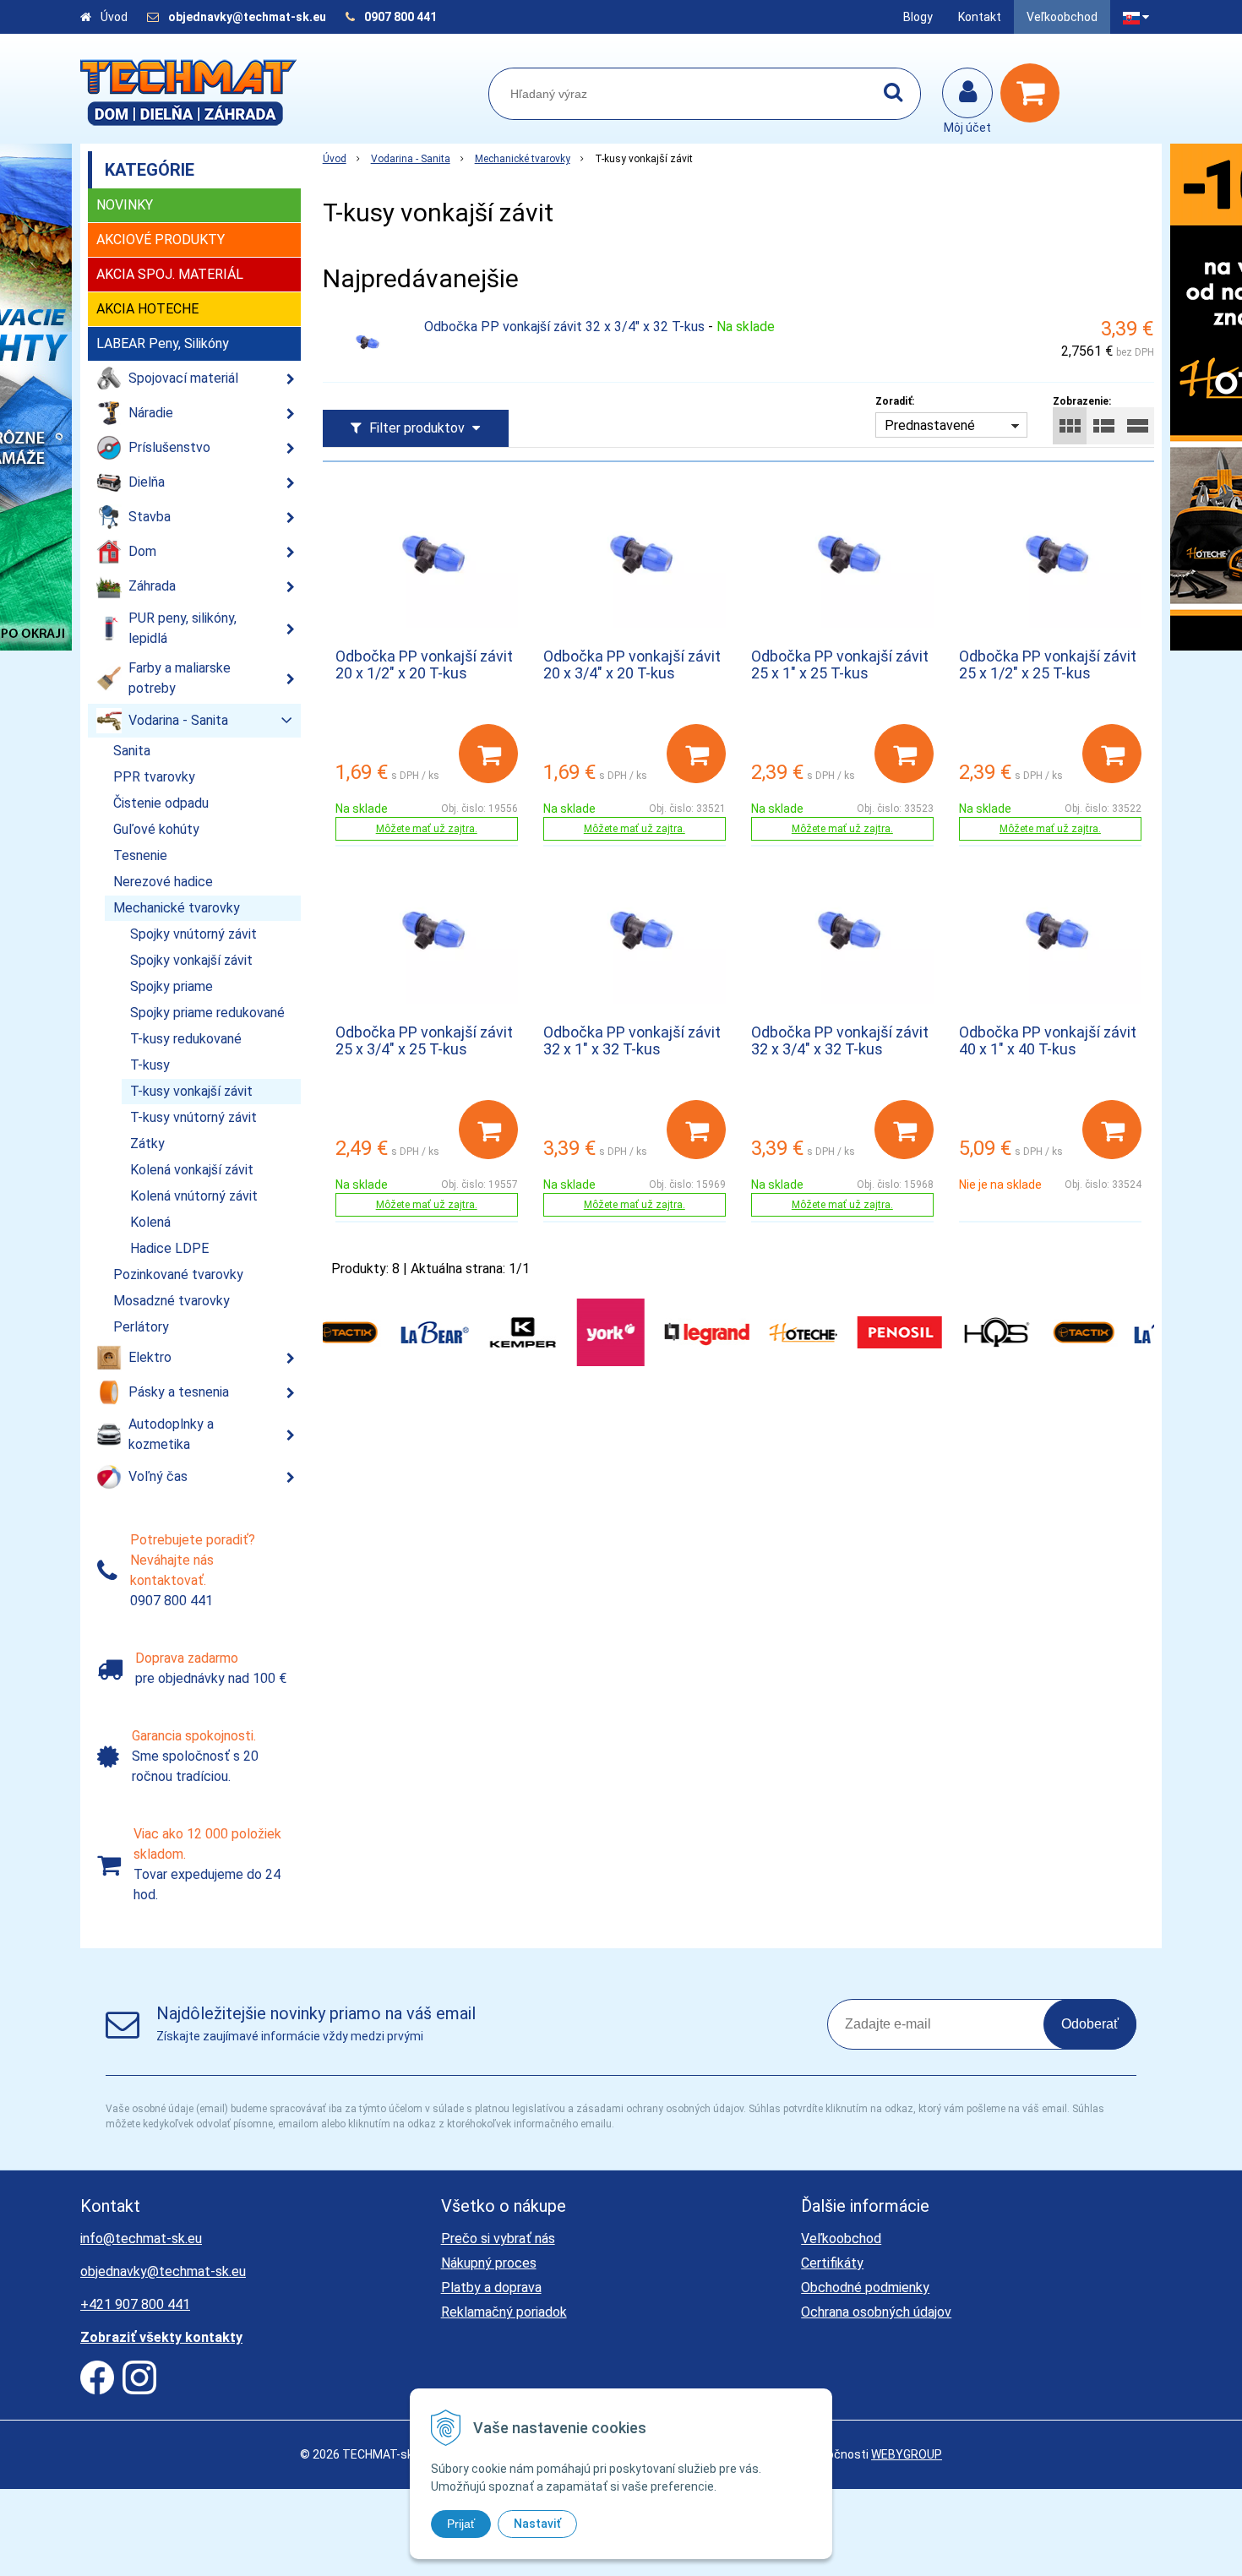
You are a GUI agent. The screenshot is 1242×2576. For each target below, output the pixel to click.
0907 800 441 (400, 17)
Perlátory (141, 1327)
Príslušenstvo (169, 447)
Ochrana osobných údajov (876, 2312)
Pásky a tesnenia (179, 1392)
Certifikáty (832, 2263)
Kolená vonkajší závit (192, 1170)
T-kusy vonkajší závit (191, 1091)
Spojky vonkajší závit (191, 960)
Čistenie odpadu (161, 803)
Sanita (132, 751)
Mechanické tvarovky (523, 159)
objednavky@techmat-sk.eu (248, 17)
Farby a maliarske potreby (180, 678)
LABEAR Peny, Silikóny (163, 343)
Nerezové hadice (163, 882)
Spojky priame (172, 986)
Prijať (461, 2524)
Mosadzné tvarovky (172, 1301)
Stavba (150, 517)
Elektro (150, 1357)
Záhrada (152, 586)
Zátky (147, 1144)
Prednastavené (930, 425)
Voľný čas (158, 1476)
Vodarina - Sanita (411, 159)
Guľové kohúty (156, 829)
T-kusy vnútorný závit (193, 1117)
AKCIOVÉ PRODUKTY (161, 240)
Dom (142, 551)
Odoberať (1090, 2024)
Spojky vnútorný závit (193, 934)
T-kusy (150, 1065)
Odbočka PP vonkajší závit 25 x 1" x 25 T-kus (840, 664)
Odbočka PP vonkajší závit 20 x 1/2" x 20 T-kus (424, 664)
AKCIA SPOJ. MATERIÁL (170, 274)
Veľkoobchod (1062, 17)
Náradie (151, 413)
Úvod (114, 17)
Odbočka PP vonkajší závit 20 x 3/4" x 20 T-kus (632, 664)
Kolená (150, 1222)
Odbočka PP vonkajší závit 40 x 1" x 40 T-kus (1048, 1040)
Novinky (125, 205)
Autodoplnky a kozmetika (171, 1434)
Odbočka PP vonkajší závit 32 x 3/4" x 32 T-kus (564, 327)
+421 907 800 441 (135, 2304)
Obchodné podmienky (865, 2287)
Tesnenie (140, 855)
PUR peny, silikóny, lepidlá (182, 628)
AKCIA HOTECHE (147, 309)
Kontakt (980, 17)
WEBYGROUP (907, 2454)
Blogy (918, 17)
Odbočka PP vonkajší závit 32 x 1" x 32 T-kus (632, 1040)
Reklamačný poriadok (504, 2312)
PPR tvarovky (154, 777)
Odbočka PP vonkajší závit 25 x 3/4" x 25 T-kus (424, 1040)
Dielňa (147, 482)
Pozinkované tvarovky (178, 1274)
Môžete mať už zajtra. (427, 829)
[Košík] (1034, 93)
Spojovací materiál (183, 378)
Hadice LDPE (169, 1248)
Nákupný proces (489, 2263)
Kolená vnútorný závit (194, 1196)
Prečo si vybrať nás (498, 2238)
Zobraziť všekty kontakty (161, 2337)
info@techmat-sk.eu (141, 2238)
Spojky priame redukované (207, 1013)
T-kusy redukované (186, 1039)
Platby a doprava (491, 2287)
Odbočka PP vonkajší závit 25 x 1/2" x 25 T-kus (1048, 664)
